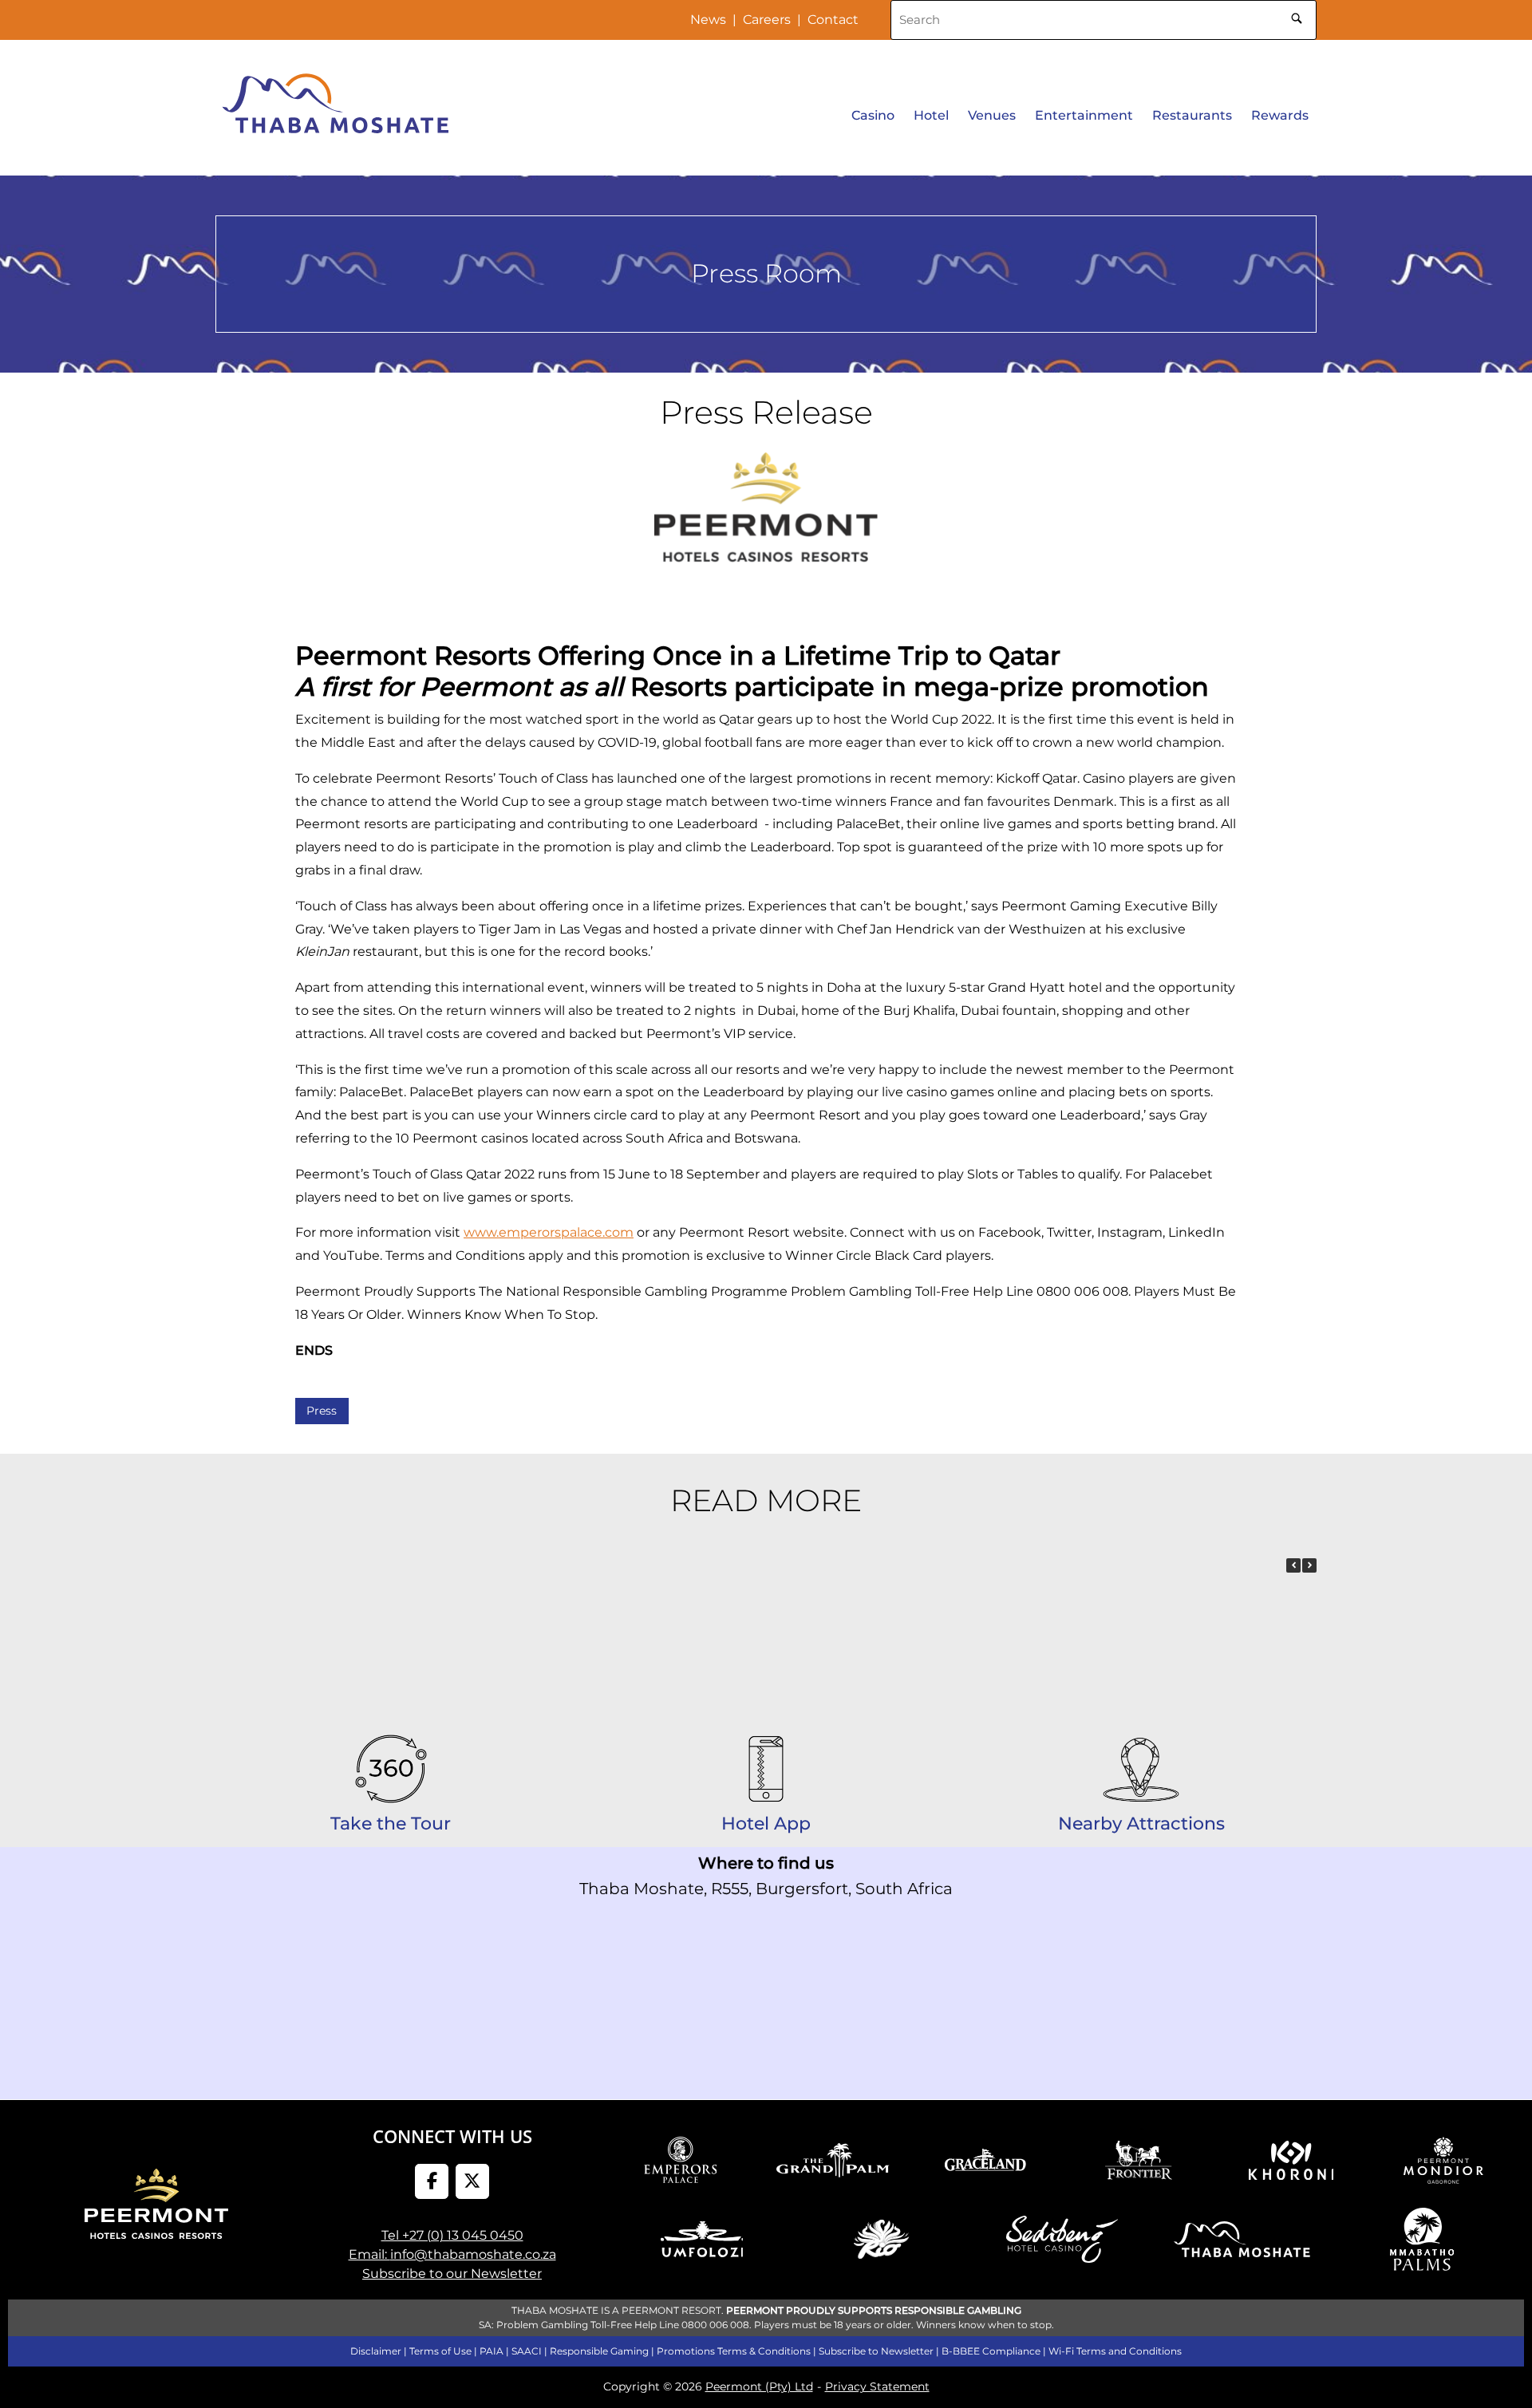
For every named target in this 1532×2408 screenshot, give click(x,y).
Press (322, 1411)
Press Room (766, 273)
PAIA (492, 2351)
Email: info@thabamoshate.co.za (452, 2254)
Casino (873, 115)
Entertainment (1084, 115)
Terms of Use (440, 2351)
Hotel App (766, 1824)
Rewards (1280, 115)
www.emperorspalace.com (549, 1232)
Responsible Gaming (599, 2351)
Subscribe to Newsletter (876, 2351)
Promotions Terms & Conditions (734, 2351)
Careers (767, 20)
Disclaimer (376, 2351)
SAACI (527, 2351)
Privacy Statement (877, 2386)
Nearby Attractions (1141, 1824)
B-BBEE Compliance (991, 2351)
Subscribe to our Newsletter (452, 2274)
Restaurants (1192, 115)
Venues (992, 115)
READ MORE (766, 1500)
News (708, 20)
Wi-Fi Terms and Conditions (1115, 2351)
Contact (833, 20)
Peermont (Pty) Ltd (759, 2386)
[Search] (1297, 16)
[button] (1309, 1565)
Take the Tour (391, 1824)
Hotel (931, 115)
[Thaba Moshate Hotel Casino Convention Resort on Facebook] (432, 2182)
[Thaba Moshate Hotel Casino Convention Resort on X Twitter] (473, 2182)
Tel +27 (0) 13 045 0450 (452, 2235)
